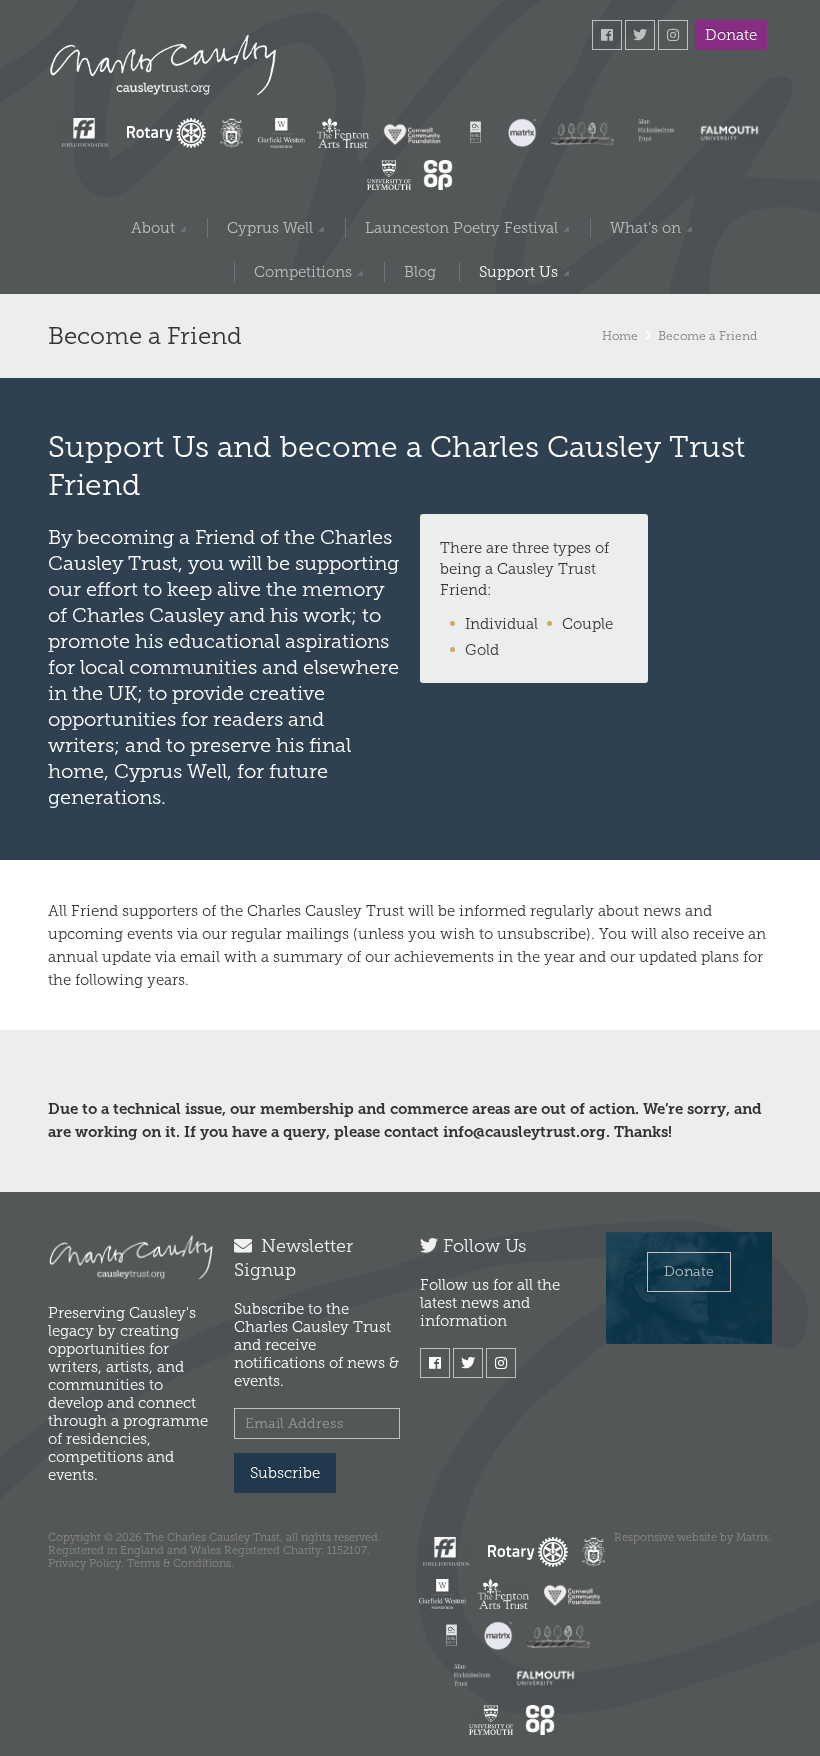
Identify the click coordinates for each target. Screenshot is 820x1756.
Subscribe (285, 1473)
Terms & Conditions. (180, 1563)
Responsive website (665, 1537)
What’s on (645, 228)
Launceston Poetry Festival (461, 228)
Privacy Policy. (86, 1563)
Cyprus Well (270, 228)
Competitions (303, 272)
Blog (420, 272)
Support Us (518, 272)
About (153, 228)
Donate (731, 35)
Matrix (752, 1537)
